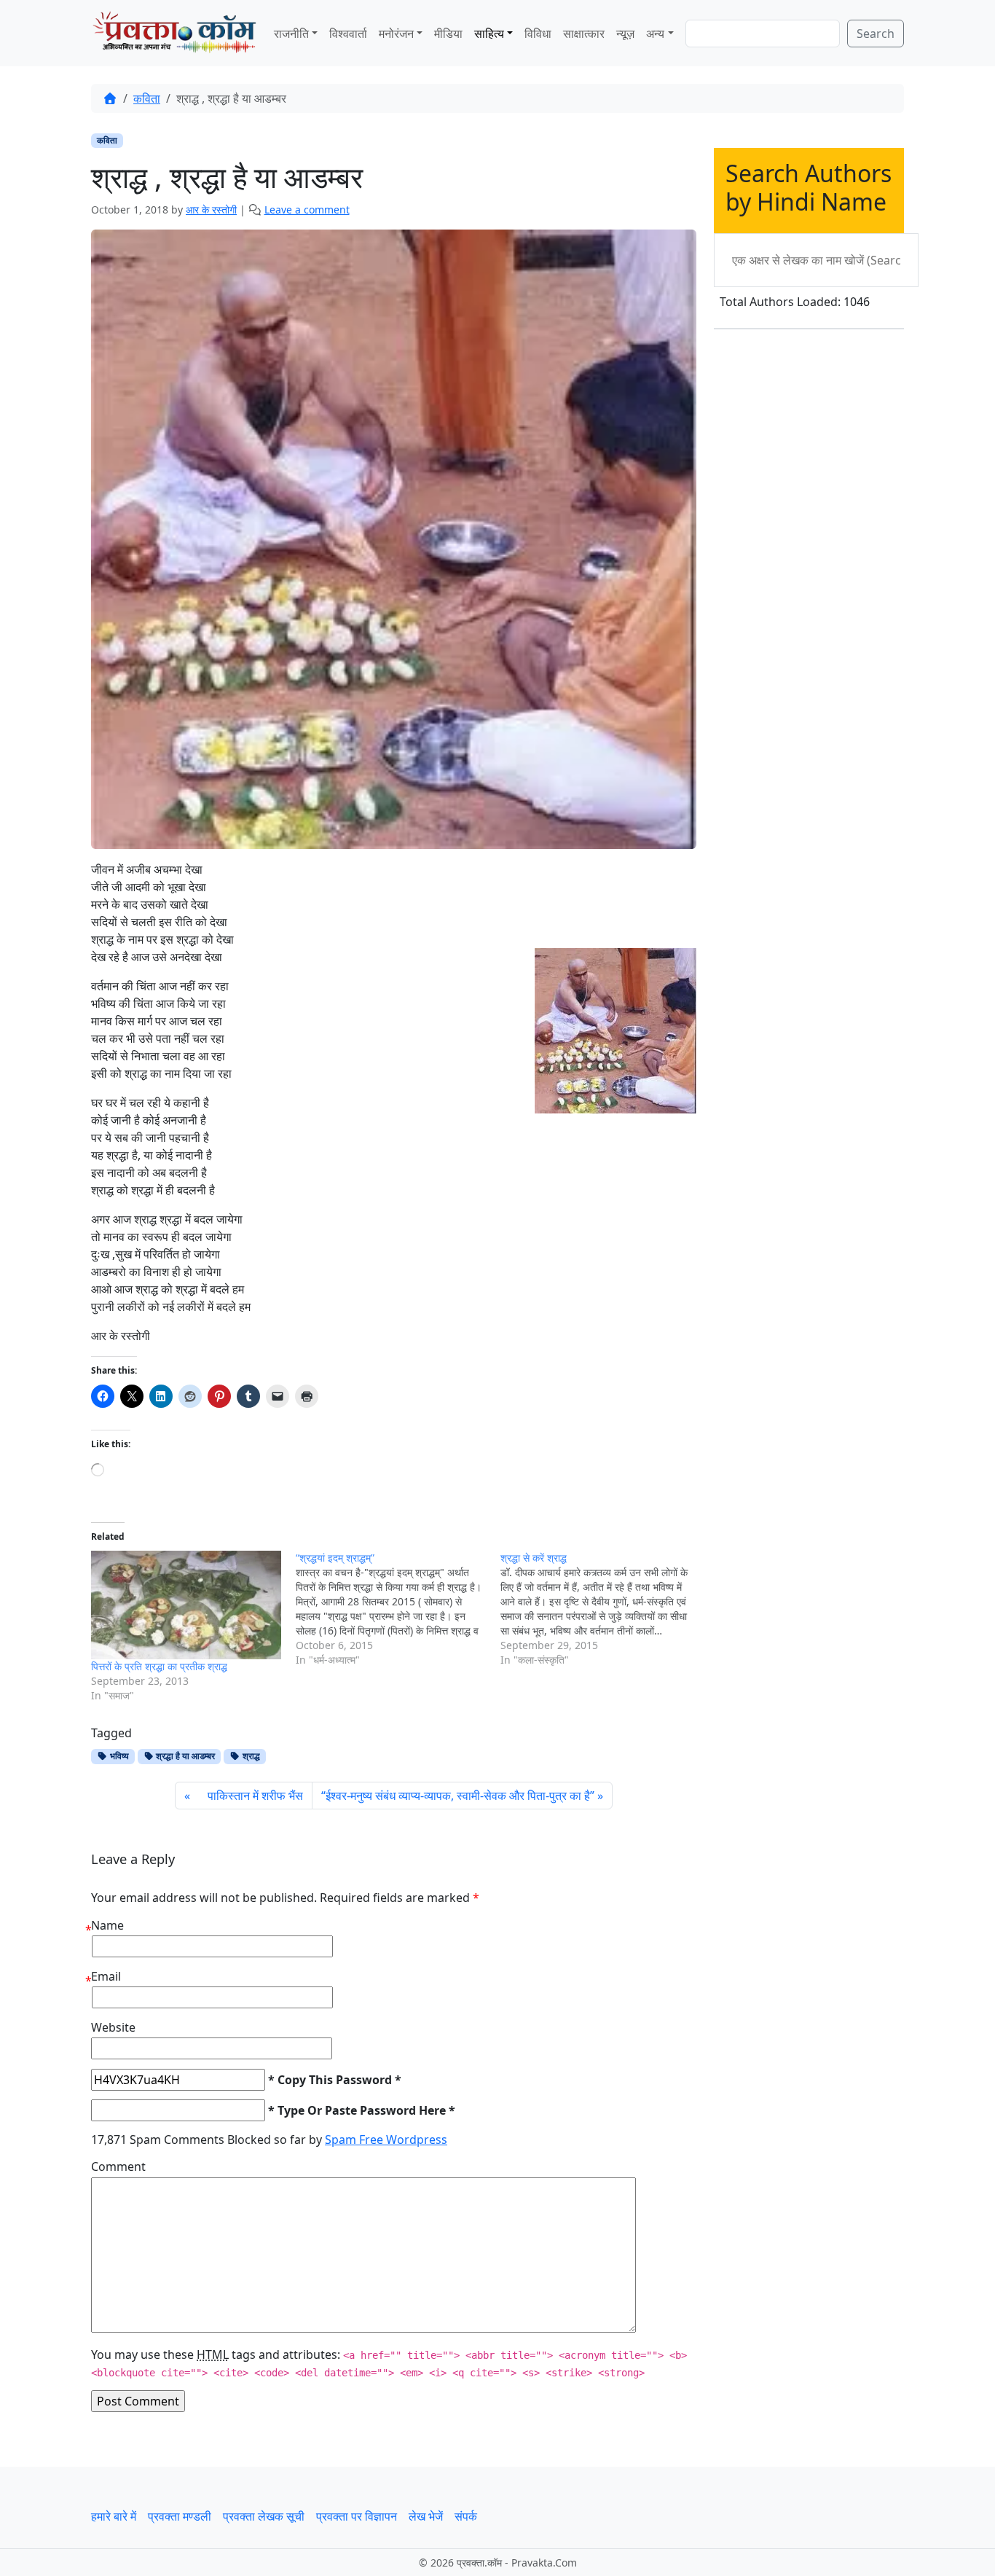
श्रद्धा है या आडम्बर (184, 1756)
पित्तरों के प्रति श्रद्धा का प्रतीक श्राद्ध (159, 1666)
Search (876, 34)
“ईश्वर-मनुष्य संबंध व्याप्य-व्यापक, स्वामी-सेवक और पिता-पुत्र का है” (458, 1796)
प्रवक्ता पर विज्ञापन (357, 2516)
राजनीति (291, 34)
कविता (147, 98)
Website (113, 2027)
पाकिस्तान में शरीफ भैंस (248, 1796)
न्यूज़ (625, 34)
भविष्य (118, 1756)
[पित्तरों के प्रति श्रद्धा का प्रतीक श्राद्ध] (186, 1605)
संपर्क (466, 2516)
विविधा (538, 34)
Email (106, 1976)
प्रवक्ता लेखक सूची (264, 2516)
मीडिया (448, 34)
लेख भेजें (426, 2516)
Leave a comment (307, 210)
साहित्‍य (489, 34)
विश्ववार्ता (348, 34)
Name (107, 1925)
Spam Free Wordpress (386, 2140)
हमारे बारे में (114, 2516)
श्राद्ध (250, 1756)
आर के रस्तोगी (211, 210)
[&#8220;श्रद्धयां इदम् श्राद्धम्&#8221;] (398, 1609)
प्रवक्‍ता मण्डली (180, 2516)
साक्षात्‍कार (584, 34)
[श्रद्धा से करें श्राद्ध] (603, 1609)
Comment (118, 2166)
